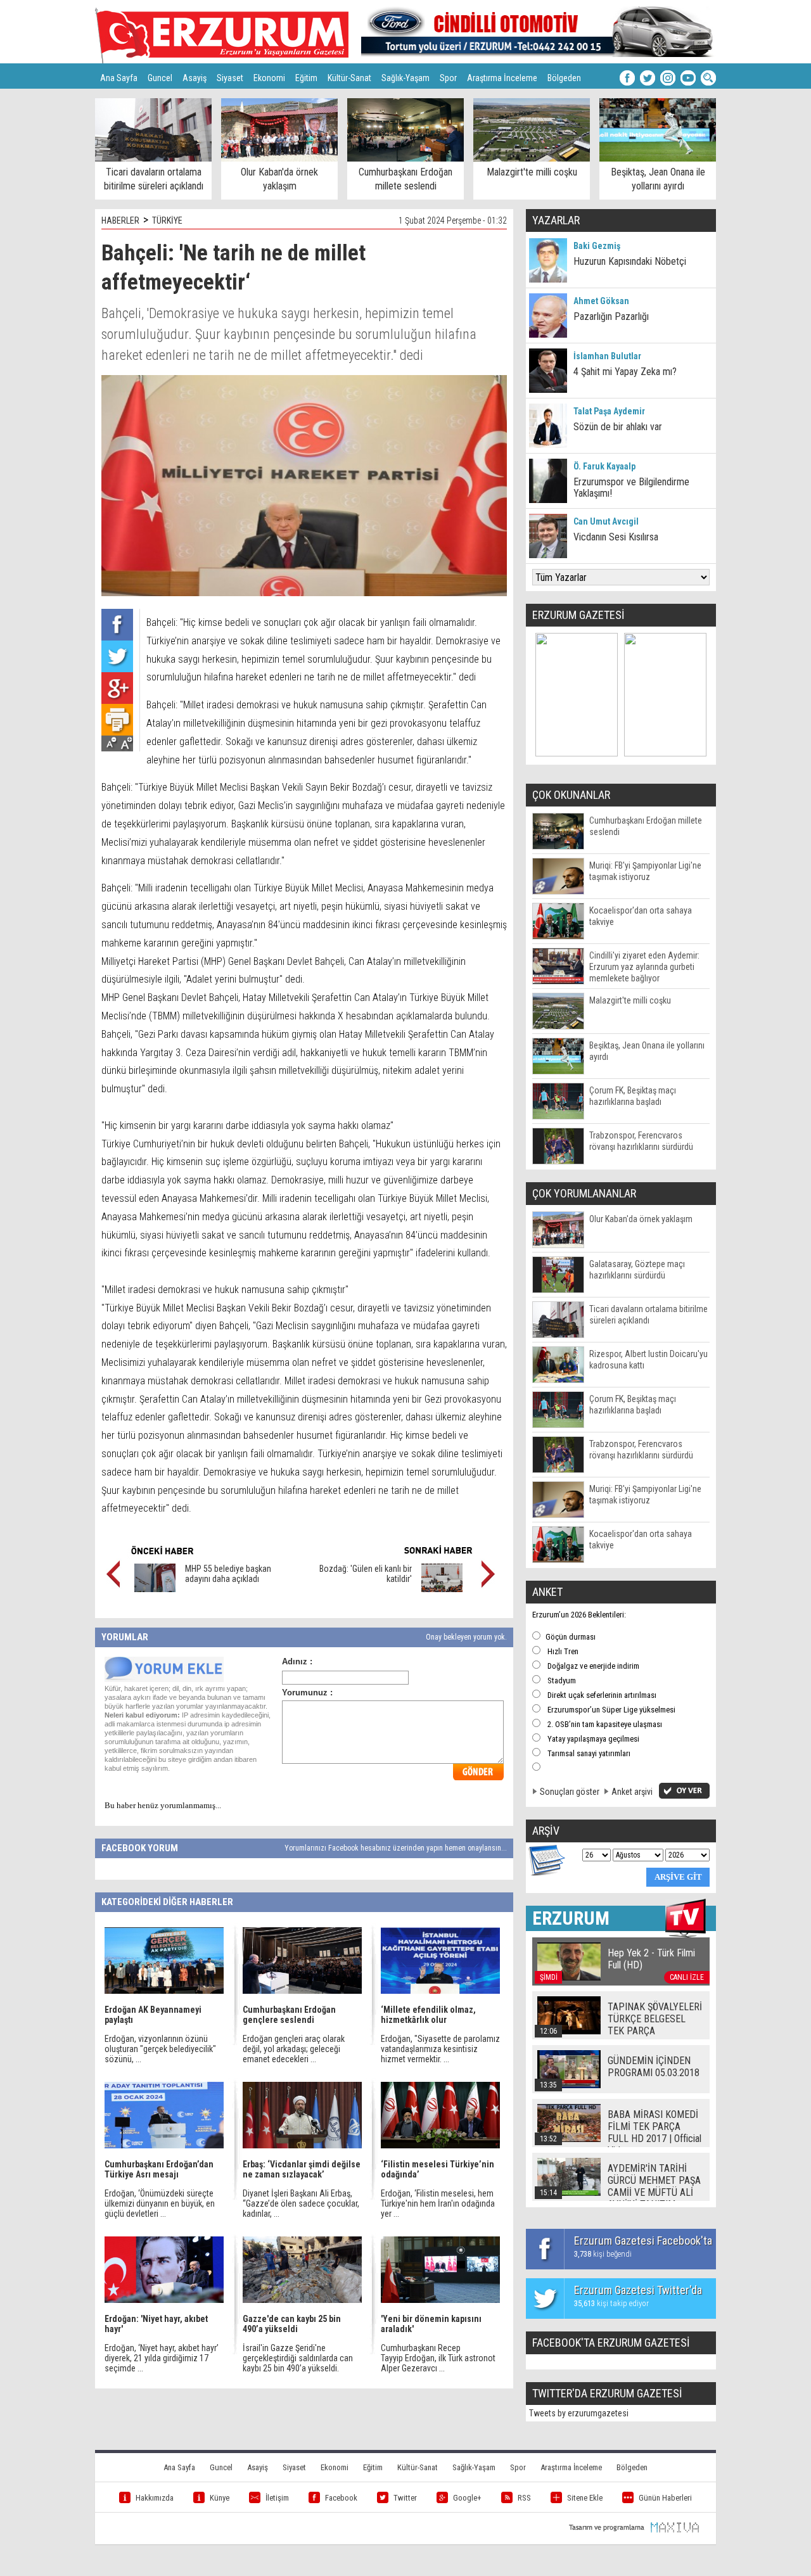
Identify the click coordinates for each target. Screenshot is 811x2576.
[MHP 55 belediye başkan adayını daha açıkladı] (155, 1589)
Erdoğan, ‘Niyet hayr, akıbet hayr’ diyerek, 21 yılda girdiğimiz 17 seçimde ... (162, 2358)
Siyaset (230, 78)
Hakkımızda (155, 2498)
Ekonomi (269, 78)
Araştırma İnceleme (502, 78)
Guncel (160, 78)
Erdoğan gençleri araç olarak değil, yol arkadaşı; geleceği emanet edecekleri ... (294, 2049)
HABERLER (120, 220)
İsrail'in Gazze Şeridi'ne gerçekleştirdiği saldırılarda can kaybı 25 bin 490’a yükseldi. (298, 2358)
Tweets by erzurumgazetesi (579, 2413)
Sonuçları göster (570, 1792)
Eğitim (306, 78)
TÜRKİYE (167, 220)
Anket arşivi (632, 1792)
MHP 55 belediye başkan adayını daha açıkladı (228, 1574)
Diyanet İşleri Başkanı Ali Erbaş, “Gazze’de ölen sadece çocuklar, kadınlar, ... (301, 2203)
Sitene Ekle (585, 2498)
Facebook (341, 2498)
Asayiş (195, 78)
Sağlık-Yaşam (405, 78)
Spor (448, 78)
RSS (524, 2498)
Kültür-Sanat (349, 78)
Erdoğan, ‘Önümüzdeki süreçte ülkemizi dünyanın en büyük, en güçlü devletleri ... (160, 2203)
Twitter (405, 2498)
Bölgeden (564, 78)
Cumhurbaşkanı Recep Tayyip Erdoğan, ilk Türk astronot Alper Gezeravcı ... (438, 2358)
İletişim (277, 2498)
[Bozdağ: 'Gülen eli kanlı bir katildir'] (442, 1589)
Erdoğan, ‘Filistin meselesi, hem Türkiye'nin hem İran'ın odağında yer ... (438, 2203)
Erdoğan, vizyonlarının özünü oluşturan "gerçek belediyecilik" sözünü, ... (160, 2049)
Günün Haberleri (665, 2498)
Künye (220, 2498)
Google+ (467, 2498)
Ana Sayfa (119, 78)
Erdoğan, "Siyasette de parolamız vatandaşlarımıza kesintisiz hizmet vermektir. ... (440, 2049)
